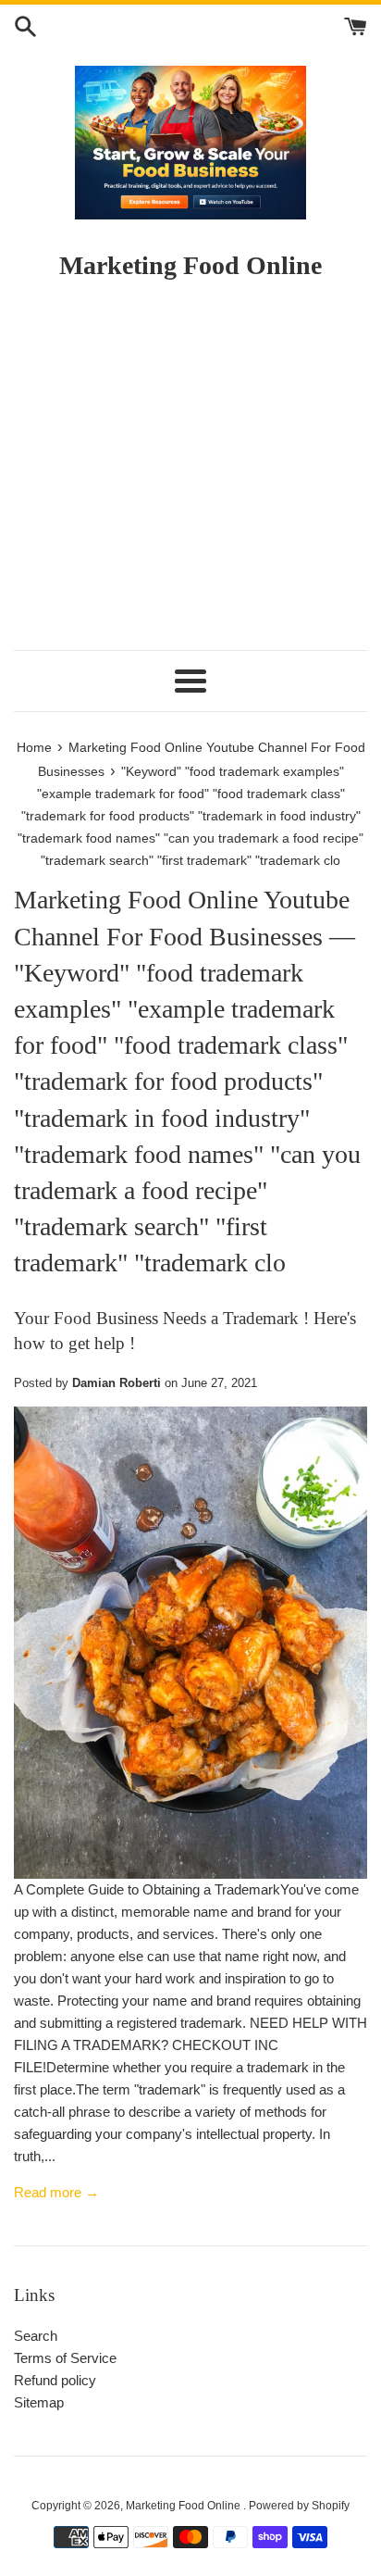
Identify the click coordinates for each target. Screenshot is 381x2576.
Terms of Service (65, 2358)
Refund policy (55, 2380)
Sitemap (39, 2402)
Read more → (56, 2192)
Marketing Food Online (184, 2506)
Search (36, 2336)
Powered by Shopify (299, 2506)
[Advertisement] (190, 474)
